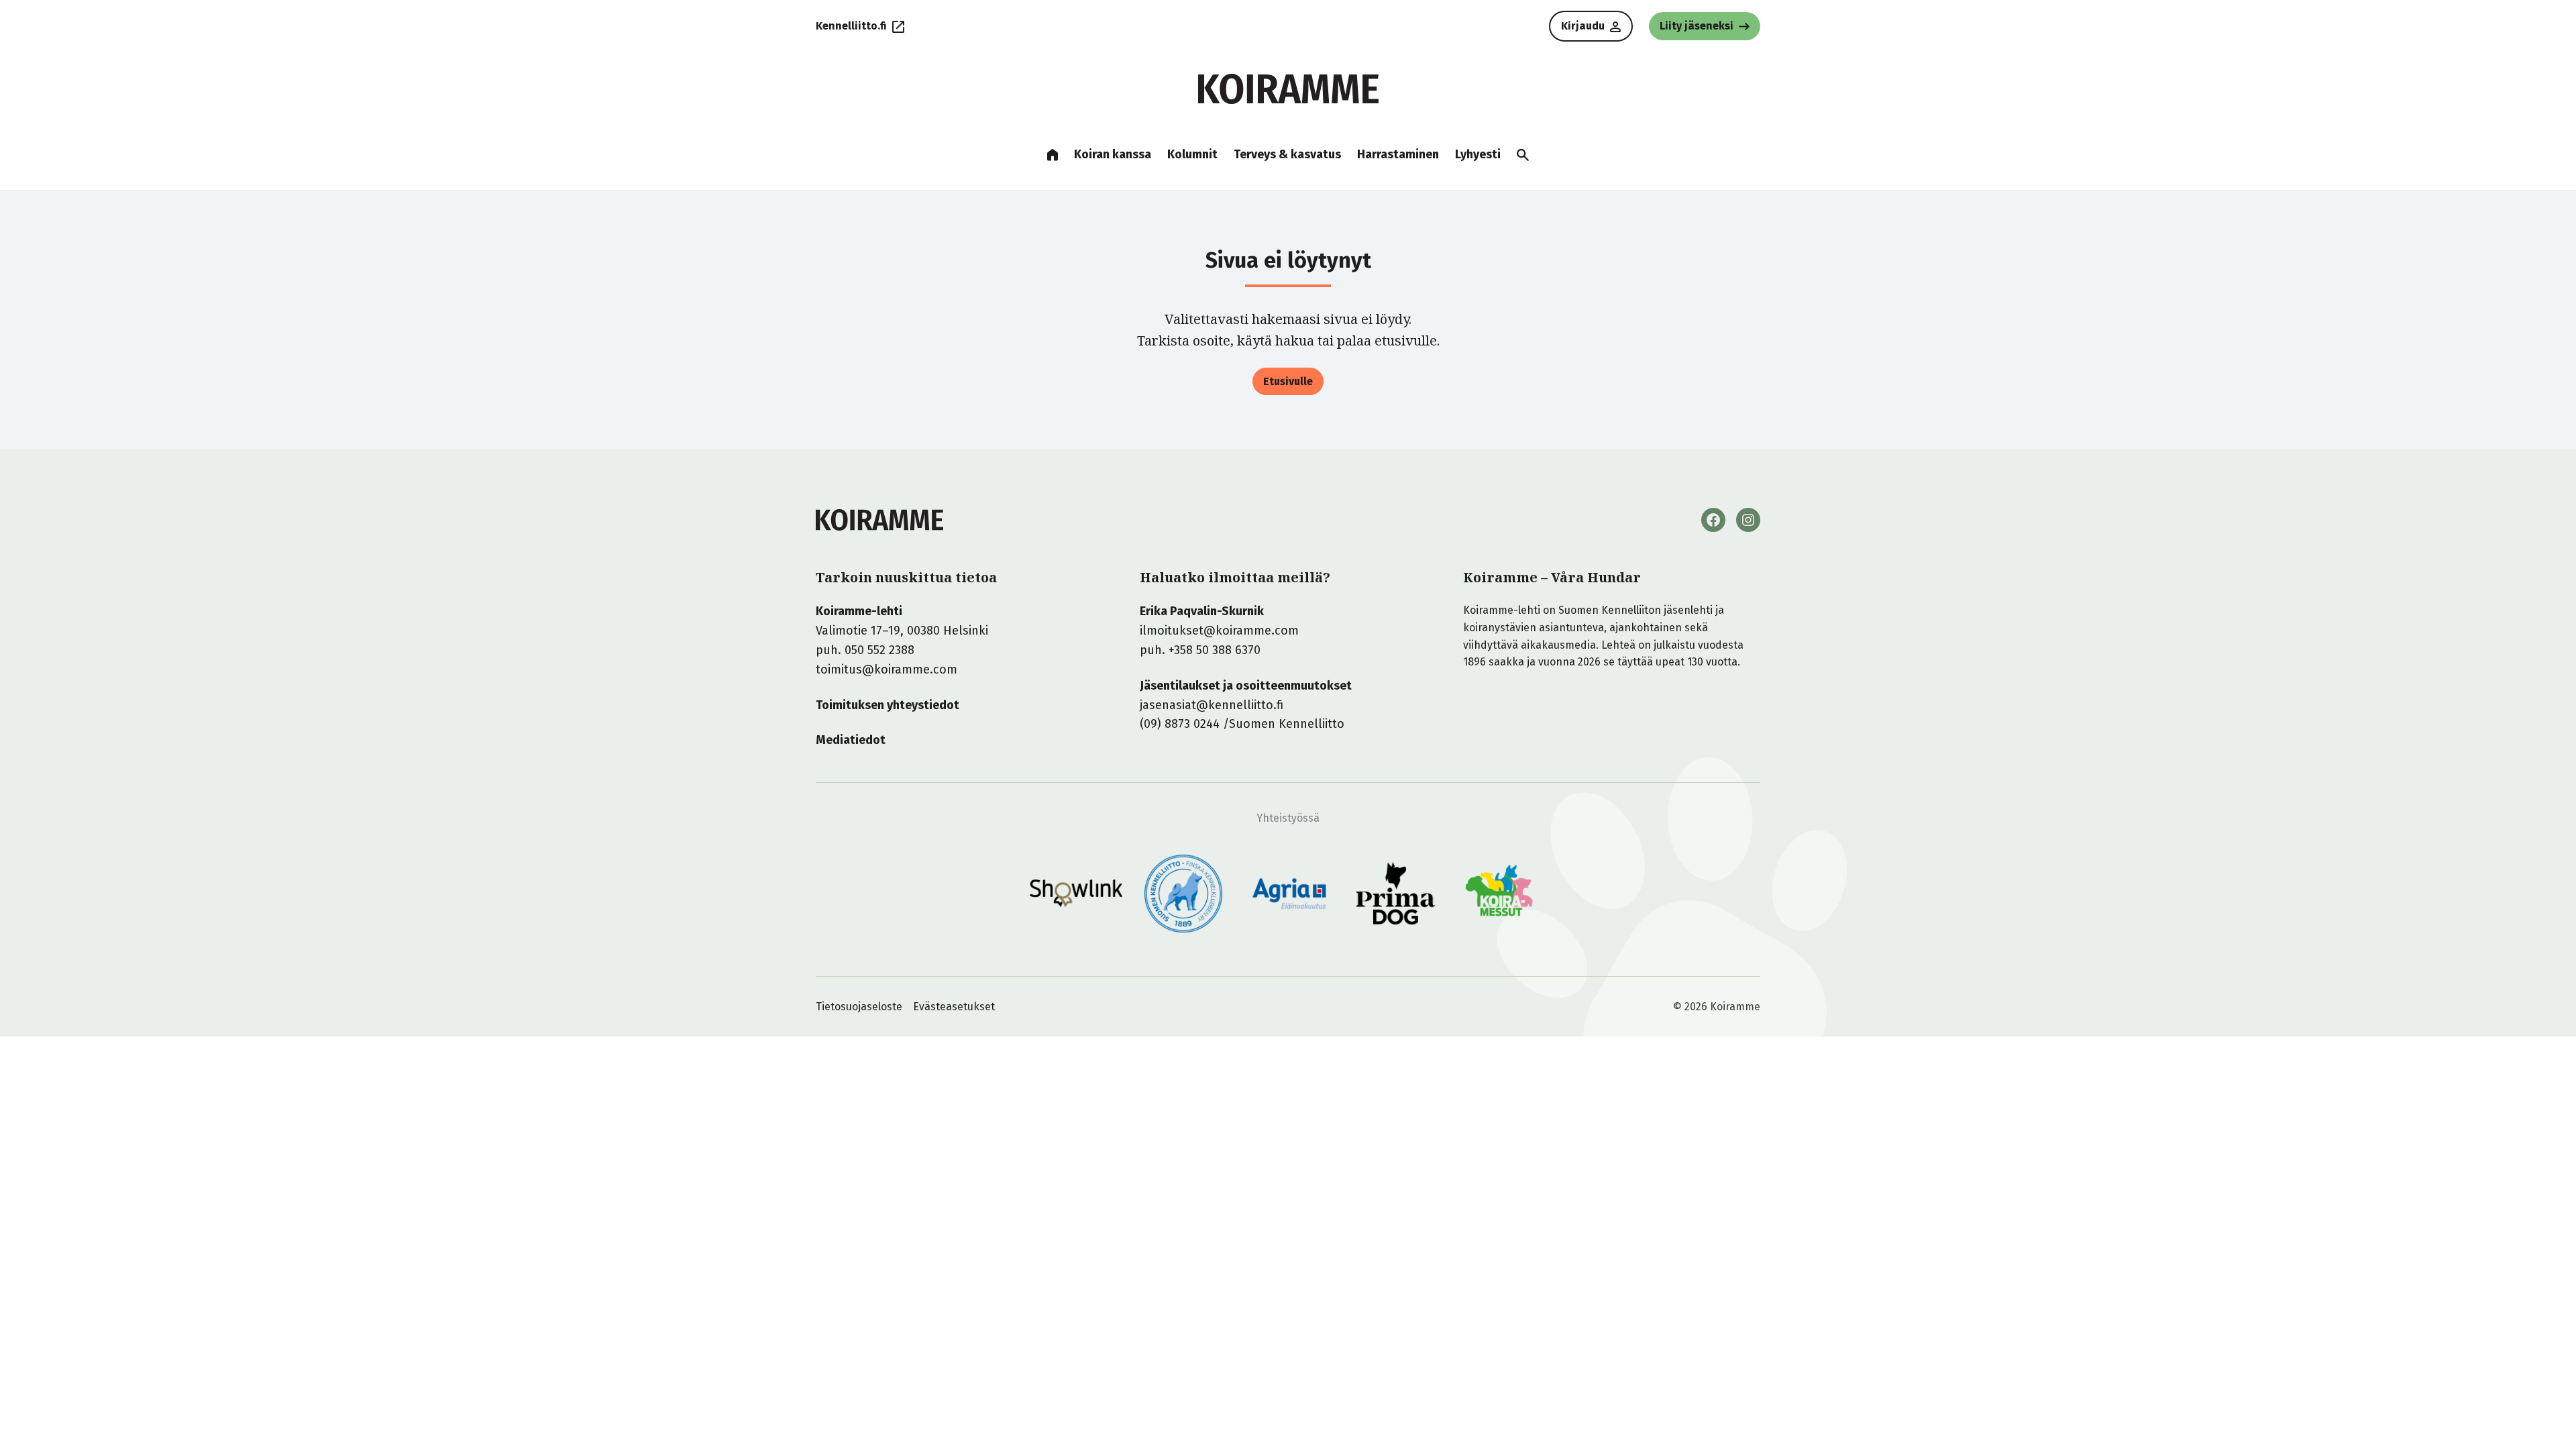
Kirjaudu (1583, 26)
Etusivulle (1288, 381)
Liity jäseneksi (1697, 26)
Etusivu (1053, 155)
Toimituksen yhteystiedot (888, 705)
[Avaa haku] (1523, 155)
